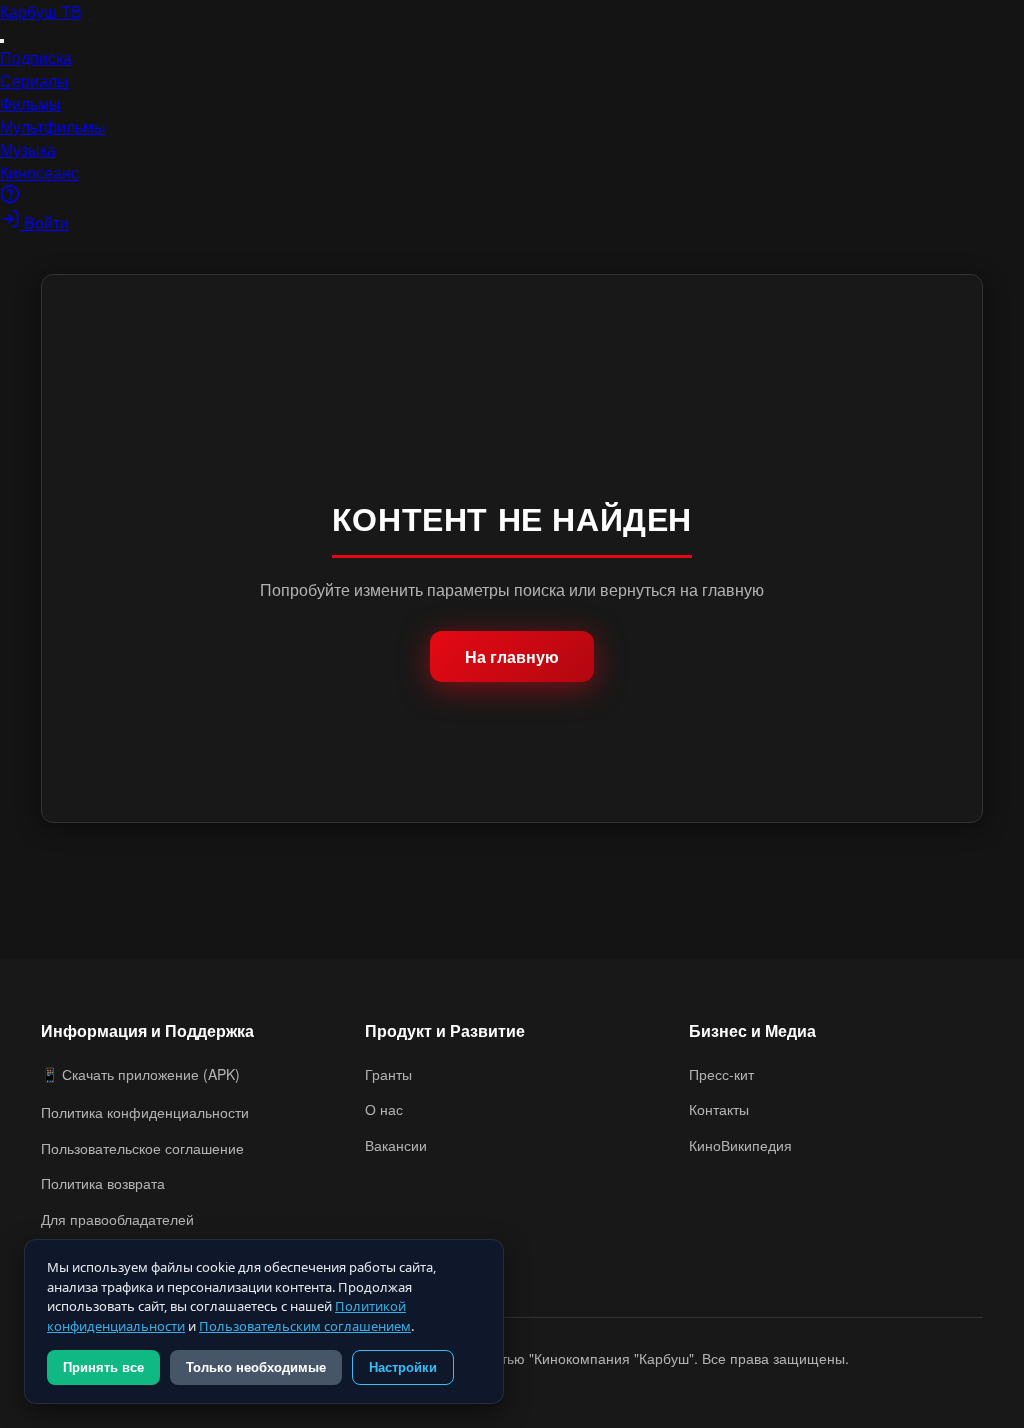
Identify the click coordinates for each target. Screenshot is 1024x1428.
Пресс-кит (721, 1074)
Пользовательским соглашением (305, 1326)
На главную (512, 656)
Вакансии (396, 1145)
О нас (384, 1109)
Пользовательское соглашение (142, 1148)
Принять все (103, 1367)
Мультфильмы (53, 126)
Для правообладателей (117, 1219)
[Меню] (2, 41)
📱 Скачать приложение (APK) (140, 1074)
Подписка (36, 57)
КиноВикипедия (740, 1145)
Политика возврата (103, 1183)
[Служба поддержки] (10, 197)
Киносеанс (39, 172)
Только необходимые (256, 1367)
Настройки (403, 1367)
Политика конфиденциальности (145, 1112)
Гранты (388, 1074)
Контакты (719, 1109)
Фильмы (30, 103)
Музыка (28, 149)
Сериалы (34, 80)
